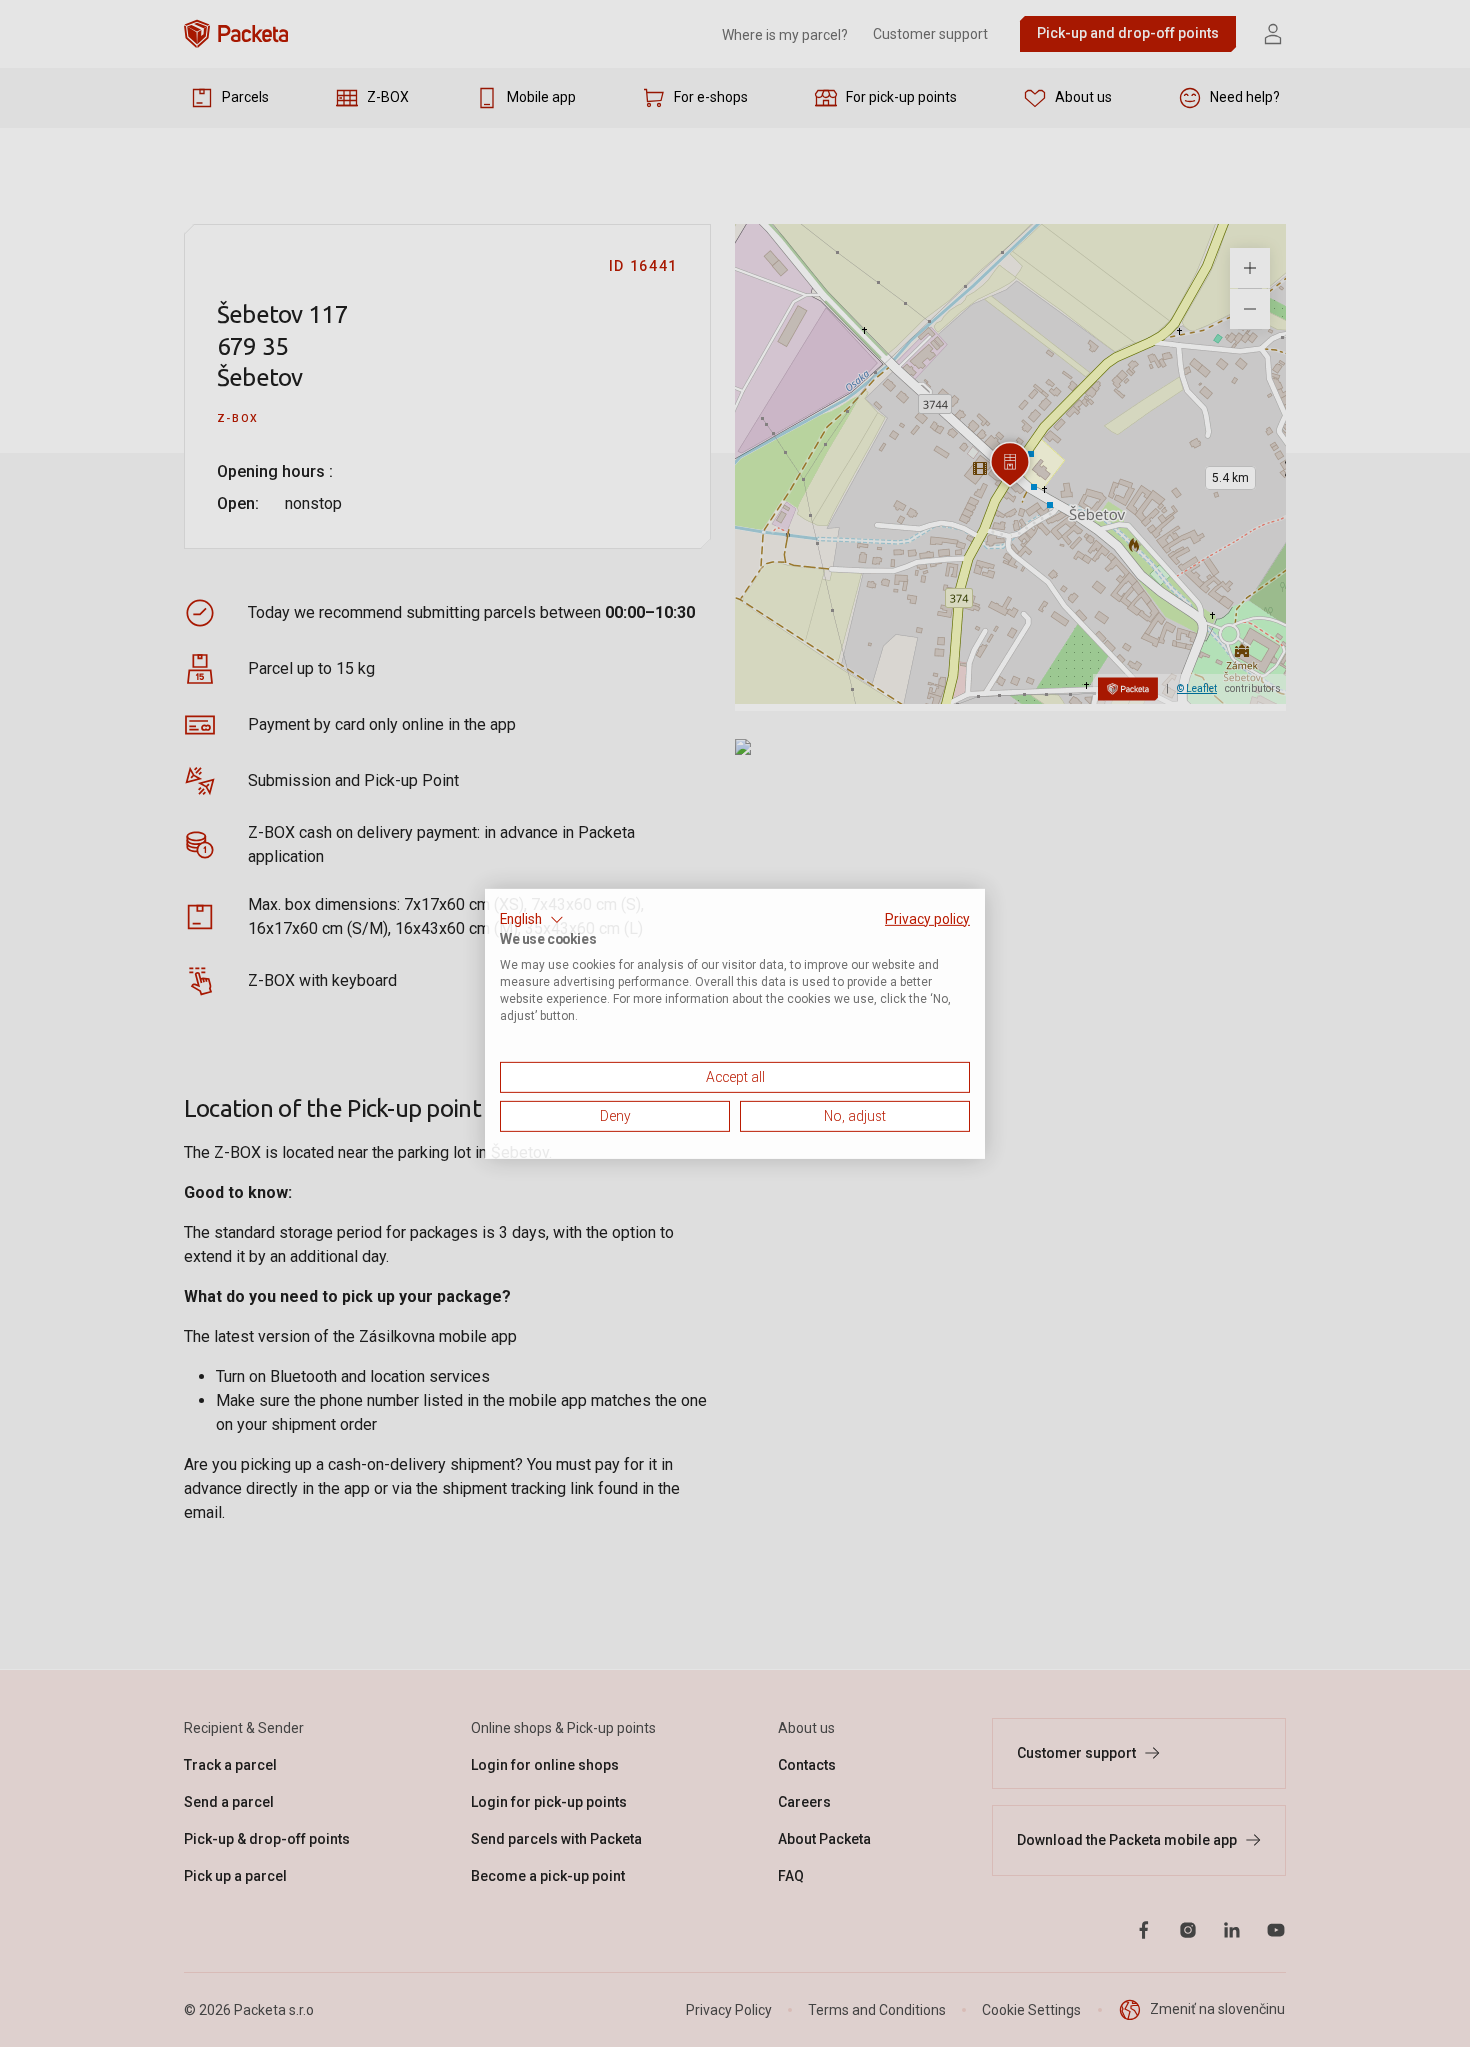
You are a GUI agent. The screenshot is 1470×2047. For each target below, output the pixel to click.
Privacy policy (927, 918)
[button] (532, 919)
